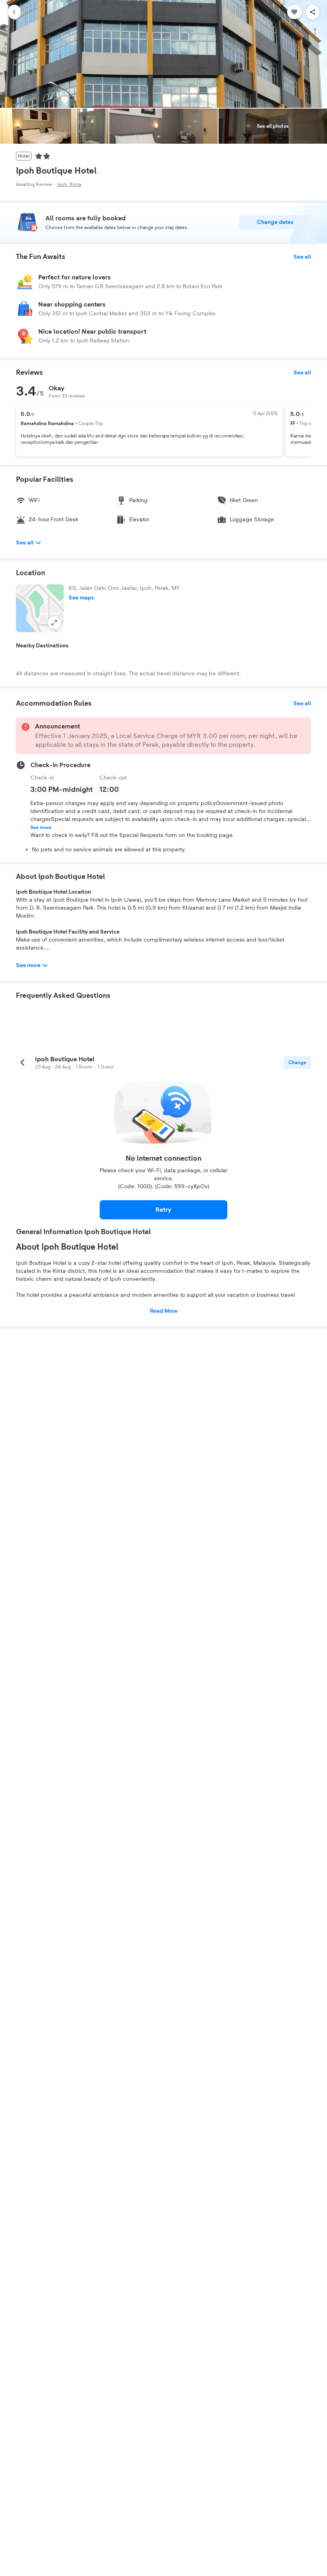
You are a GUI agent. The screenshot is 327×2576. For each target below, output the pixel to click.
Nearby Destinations (42, 646)
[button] (40, 608)
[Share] (313, 12)
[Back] (14, 12)
